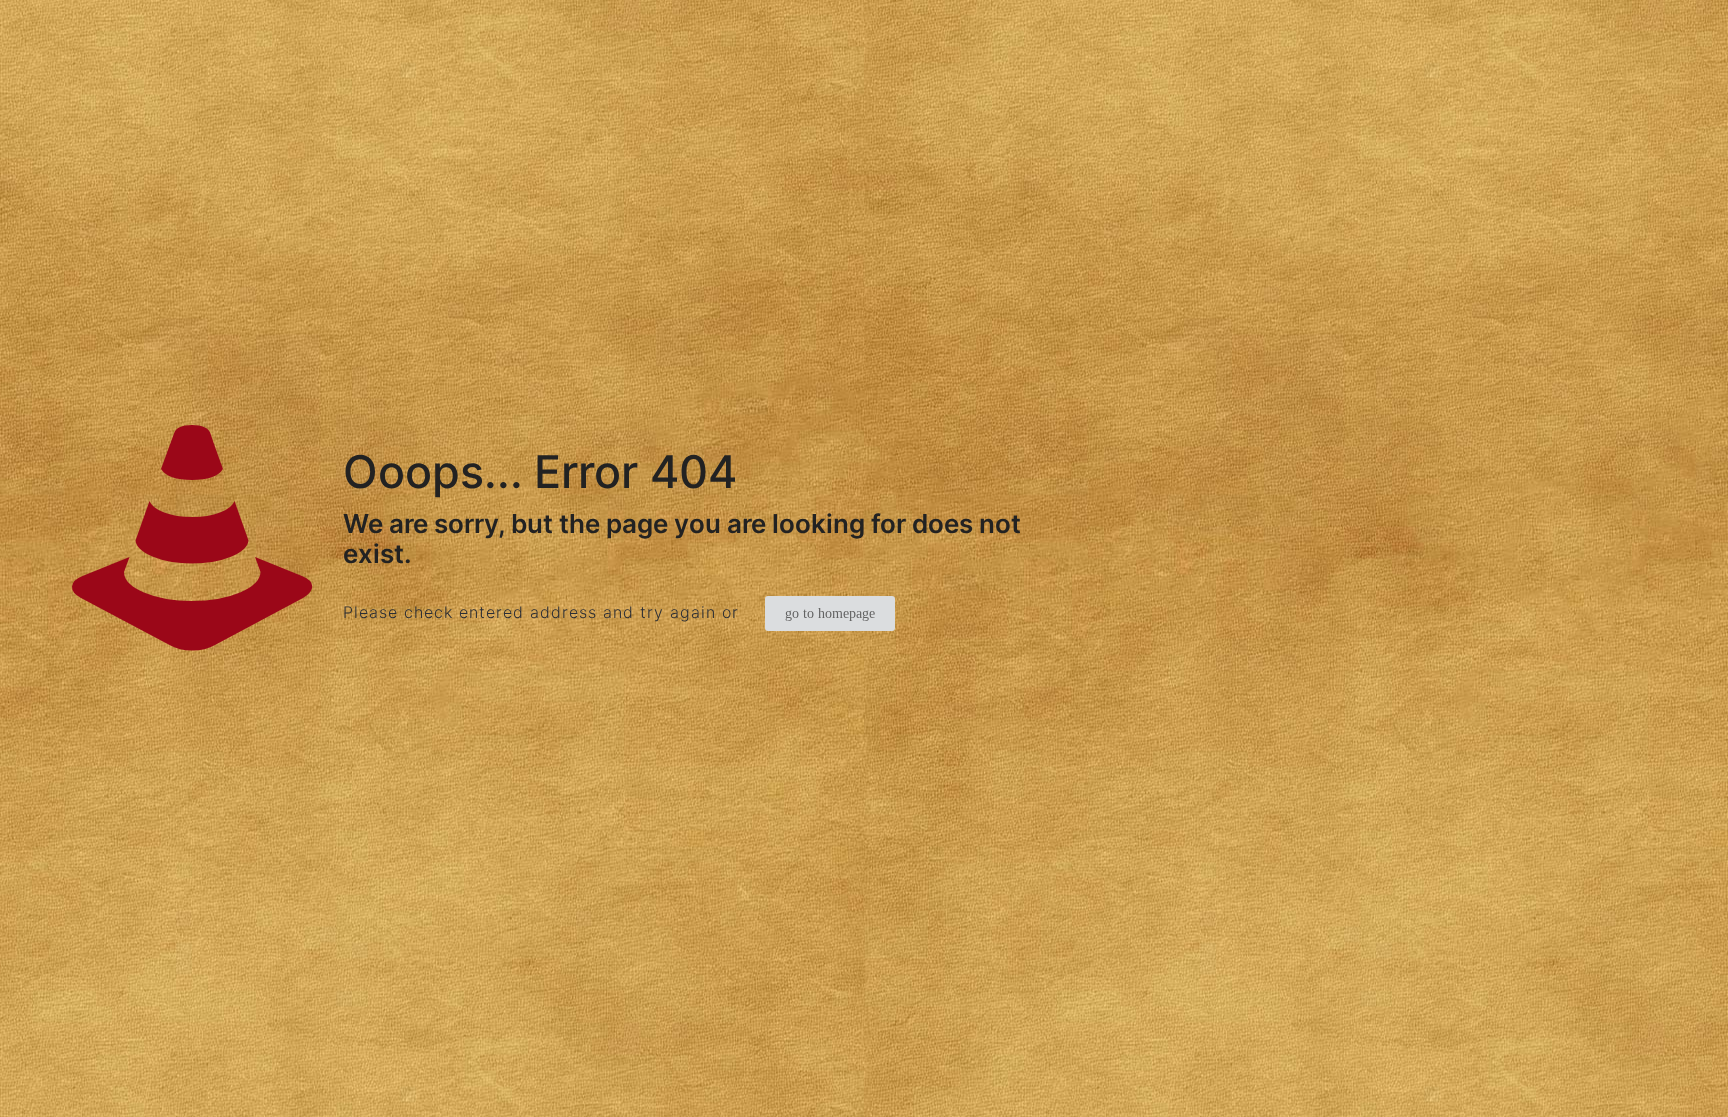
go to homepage (830, 613)
